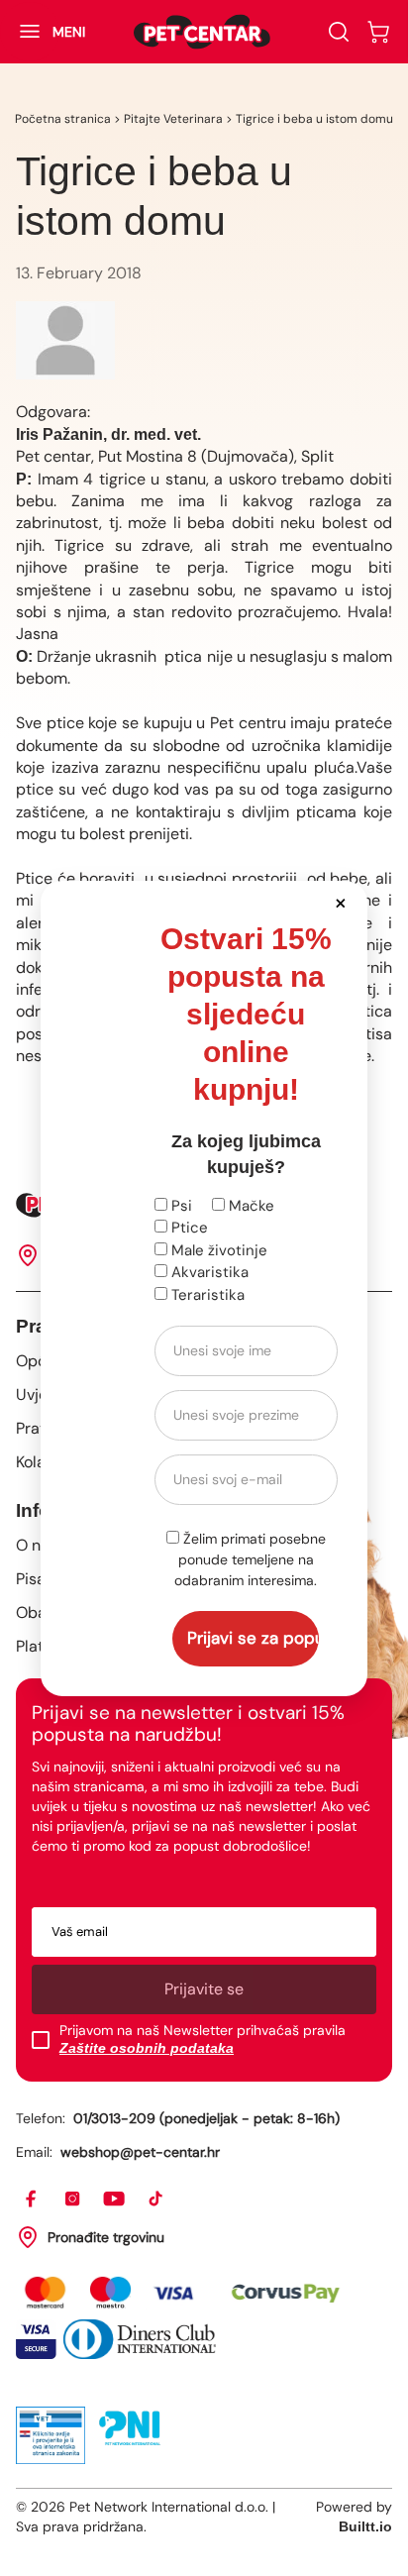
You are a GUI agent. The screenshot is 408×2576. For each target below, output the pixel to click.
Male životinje (217, 1250)
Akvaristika (208, 1272)
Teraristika (206, 1295)
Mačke (250, 1206)
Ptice (188, 1228)
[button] (341, 902)
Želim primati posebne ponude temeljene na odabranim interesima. (250, 1559)
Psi (180, 1206)
